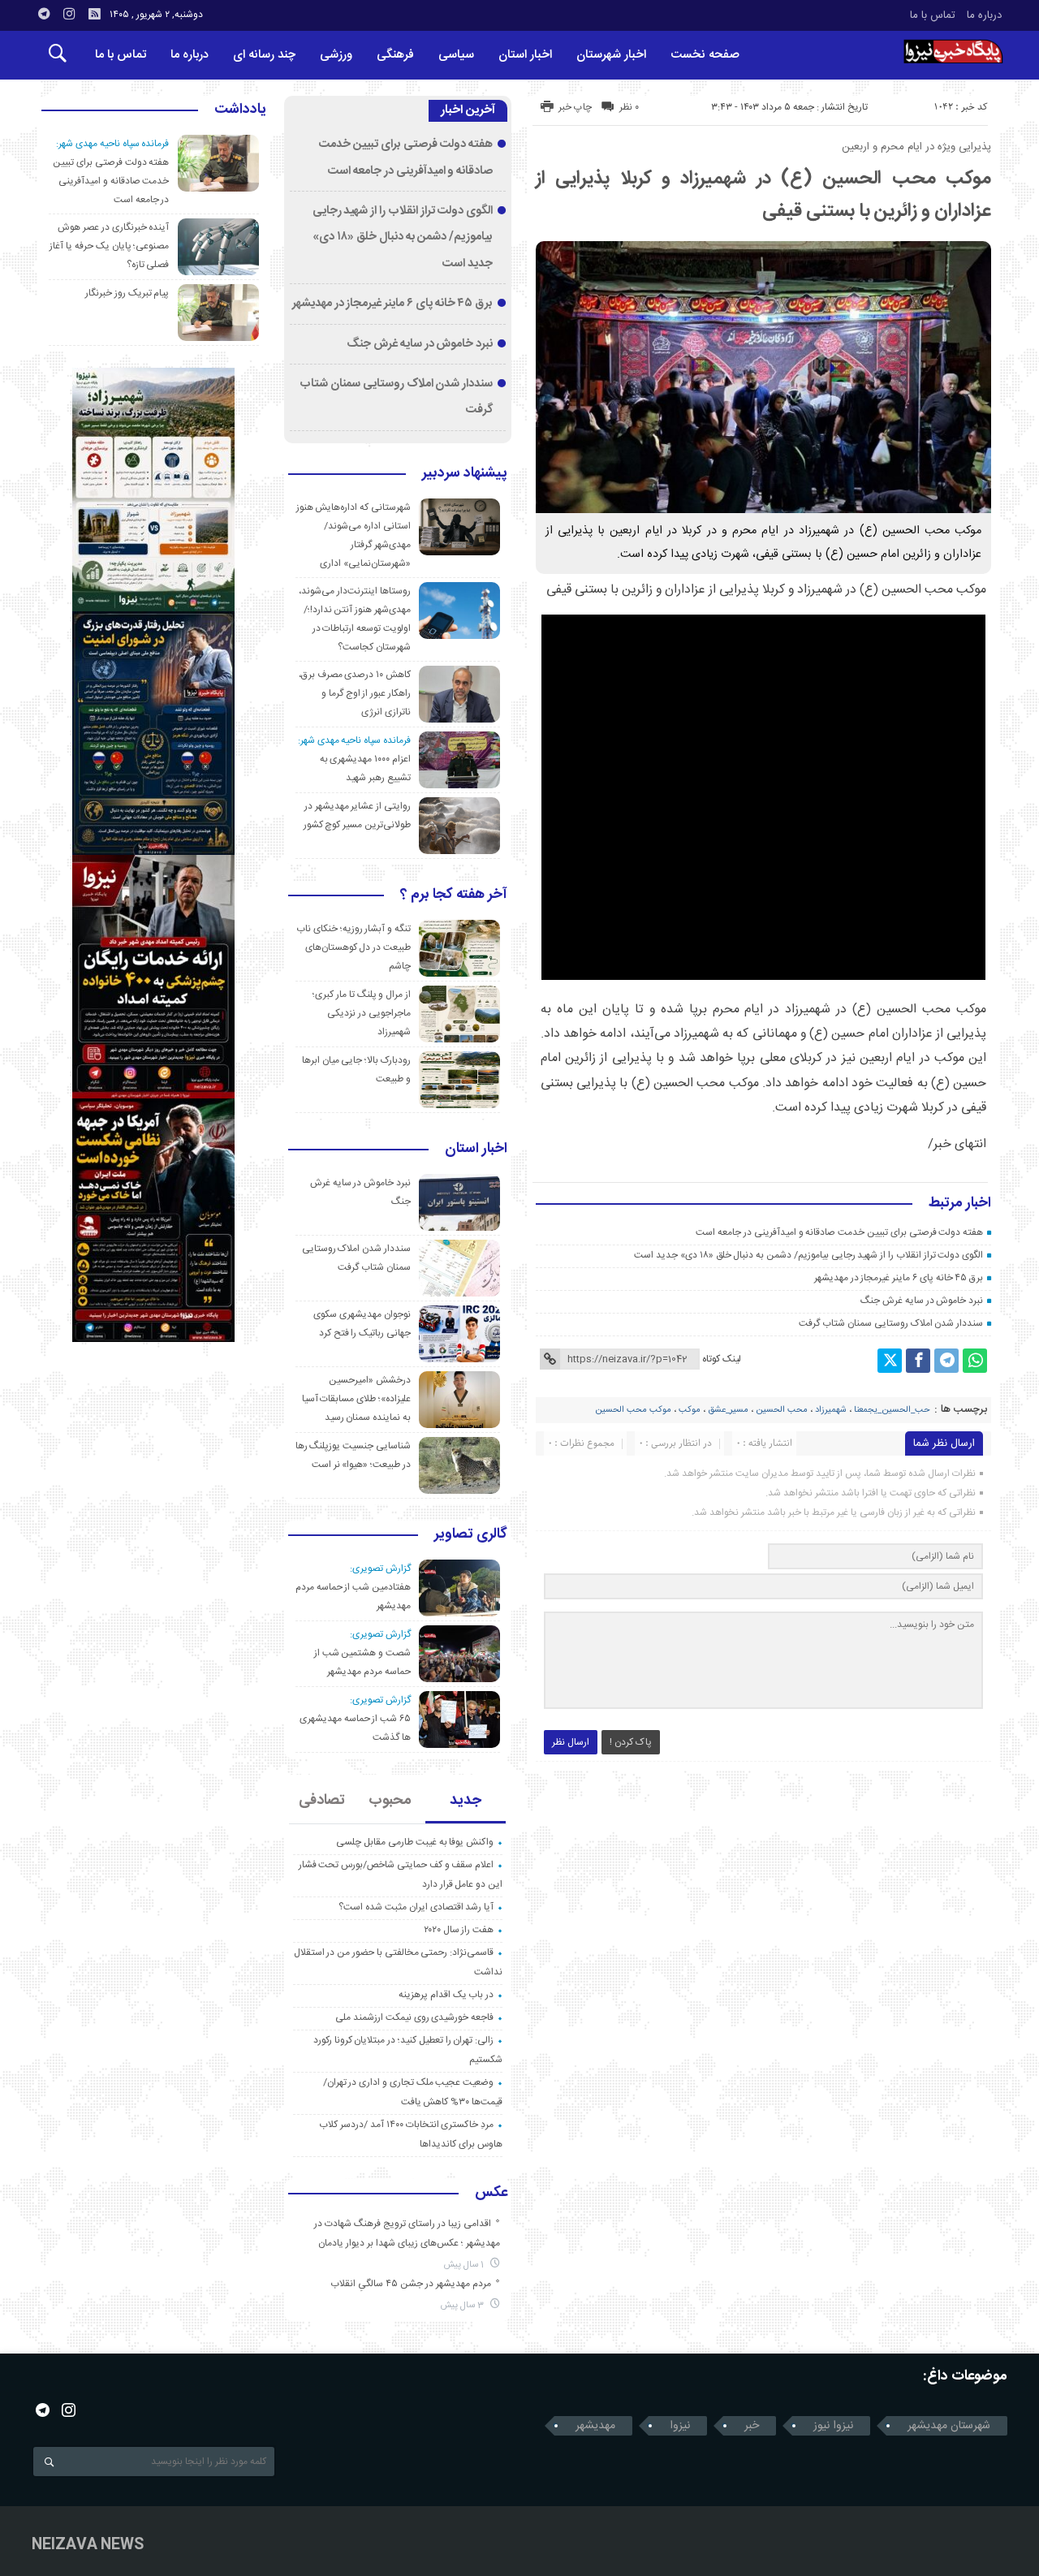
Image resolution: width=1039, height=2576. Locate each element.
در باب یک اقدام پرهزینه (446, 1995)
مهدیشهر (595, 2426)
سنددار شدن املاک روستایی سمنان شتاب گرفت (891, 1323)
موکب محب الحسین (633, 1410)
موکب (690, 1410)
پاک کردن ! (631, 1742)
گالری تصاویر (471, 1535)
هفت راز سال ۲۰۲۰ (459, 1930)
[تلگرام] (946, 1361)
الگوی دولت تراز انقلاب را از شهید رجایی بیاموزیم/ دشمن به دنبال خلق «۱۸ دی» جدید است (808, 1255)
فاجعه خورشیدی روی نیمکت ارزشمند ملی (414, 2017)
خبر (752, 2426)
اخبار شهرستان (611, 55)
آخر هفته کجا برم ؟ (454, 895)
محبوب (390, 1801)
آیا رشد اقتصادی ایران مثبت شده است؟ (416, 1907)
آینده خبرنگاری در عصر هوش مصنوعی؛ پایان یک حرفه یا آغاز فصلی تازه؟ (109, 246)
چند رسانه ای (264, 55)
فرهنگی (395, 55)
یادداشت (240, 110)
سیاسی (456, 55)
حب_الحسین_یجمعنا (892, 1410)
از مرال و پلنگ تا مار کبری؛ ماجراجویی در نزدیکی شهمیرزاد (362, 1013)
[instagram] (69, 14)
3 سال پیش (463, 2305)
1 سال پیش (465, 2265)
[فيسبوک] (918, 1361)
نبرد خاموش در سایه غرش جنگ (922, 1301)
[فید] (94, 14)
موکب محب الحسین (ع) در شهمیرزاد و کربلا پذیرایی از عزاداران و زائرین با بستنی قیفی (763, 195)
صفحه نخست (705, 55)
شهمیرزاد (831, 1410)
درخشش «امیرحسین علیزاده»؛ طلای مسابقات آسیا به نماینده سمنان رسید (356, 1399)
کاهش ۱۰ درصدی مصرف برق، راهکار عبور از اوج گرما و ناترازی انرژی (355, 693)
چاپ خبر (575, 107)
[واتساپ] (975, 1361)
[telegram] (44, 14)
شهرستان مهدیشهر (949, 2426)
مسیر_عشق (728, 1410)
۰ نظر (629, 107)
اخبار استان (525, 55)
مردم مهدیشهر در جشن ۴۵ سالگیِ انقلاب (411, 2284)
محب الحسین (782, 1410)
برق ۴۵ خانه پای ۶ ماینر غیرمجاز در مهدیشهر (899, 1278)
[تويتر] (890, 1361)
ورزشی (336, 55)
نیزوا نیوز (833, 2426)
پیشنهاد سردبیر (465, 474)
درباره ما (984, 15)
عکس (491, 2194)
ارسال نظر (571, 1742)
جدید (466, 1801)
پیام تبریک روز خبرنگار (127, 293)
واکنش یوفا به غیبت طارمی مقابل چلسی (415, 1842)
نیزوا (680, 2426)
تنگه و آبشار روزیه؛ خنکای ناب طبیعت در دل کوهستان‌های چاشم (354, 947)
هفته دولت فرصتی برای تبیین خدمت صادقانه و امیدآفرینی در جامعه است (839, 1232)
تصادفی (322, 1801)
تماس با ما (933, 15)
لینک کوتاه (722, 1359)
